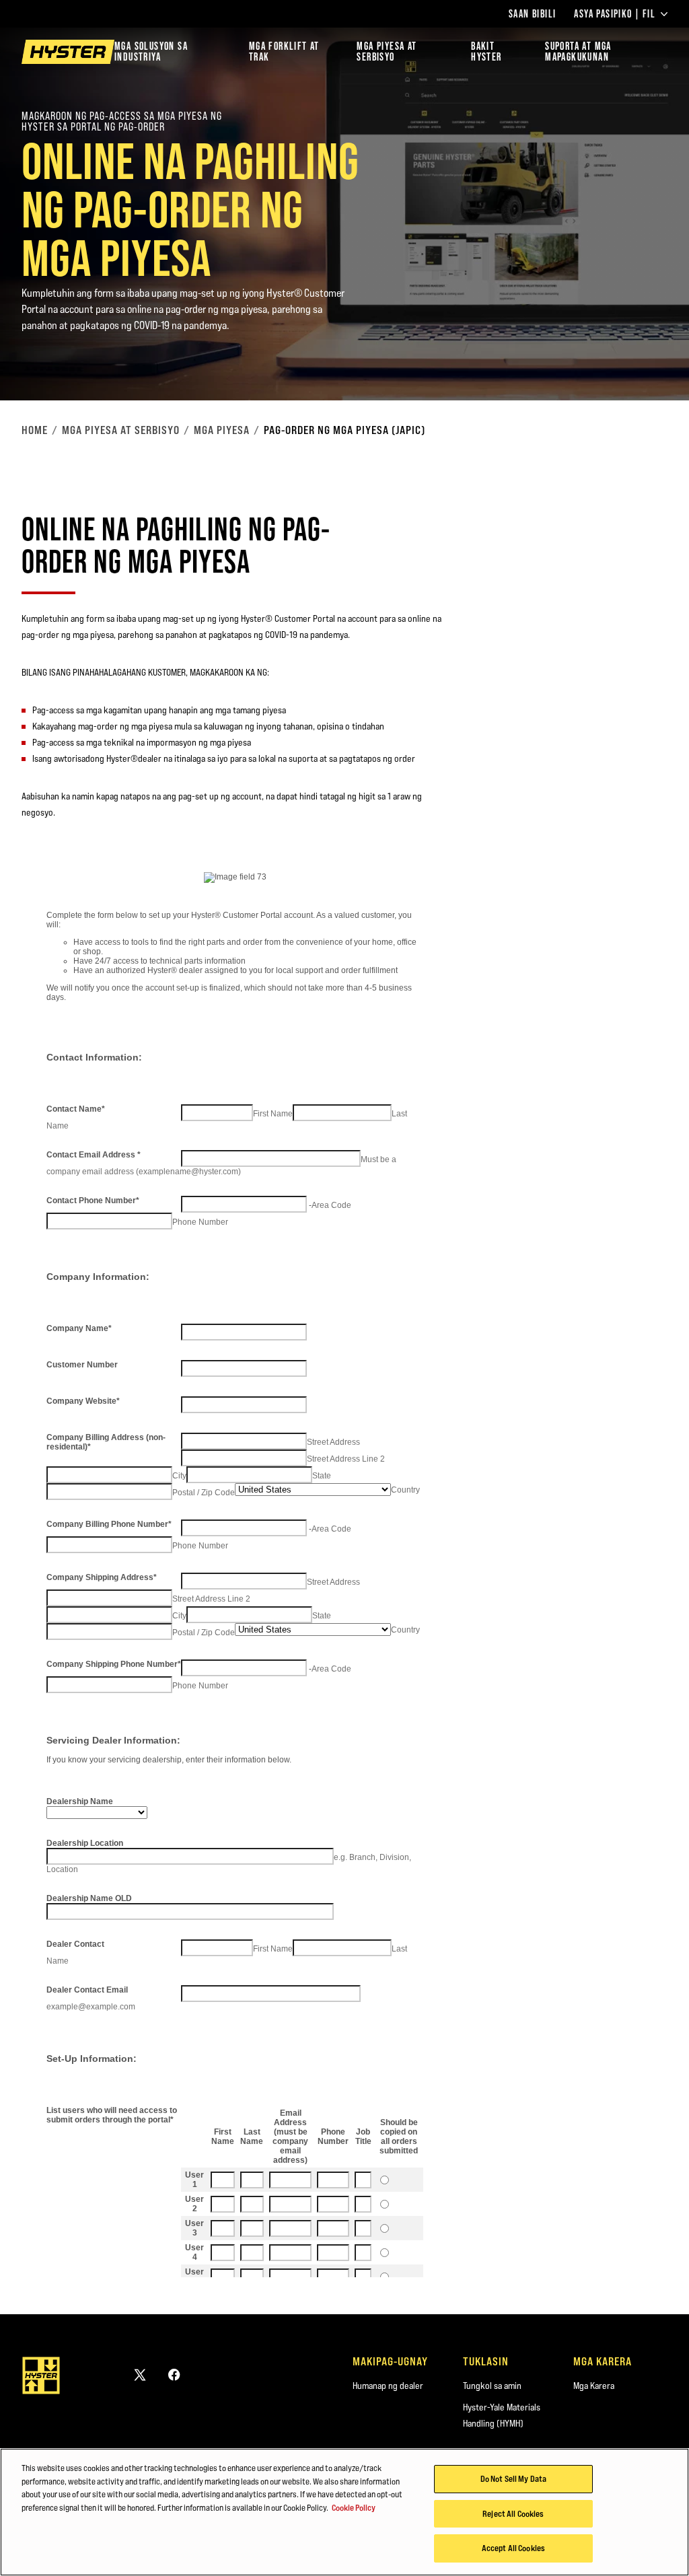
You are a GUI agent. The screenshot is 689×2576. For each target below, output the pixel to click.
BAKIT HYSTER (486, 51)
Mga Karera (594, 2386)
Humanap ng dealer (388, 2386)
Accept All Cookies (513, 2548)
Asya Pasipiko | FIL (615, 14)
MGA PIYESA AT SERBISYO (387, 51)
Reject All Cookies (513, 2513)
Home (35, 430)
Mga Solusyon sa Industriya (151, 51)
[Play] (647, 359)
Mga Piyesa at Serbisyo (121, 430)
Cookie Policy (354, 2507)
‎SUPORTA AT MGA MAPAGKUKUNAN (578, 51)
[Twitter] (140, 2374)
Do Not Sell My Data (513, 2478)
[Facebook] (174, 2374)
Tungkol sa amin (492, 2386)
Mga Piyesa (222, 430)
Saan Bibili (532, 14)
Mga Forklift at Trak (284, 51)
